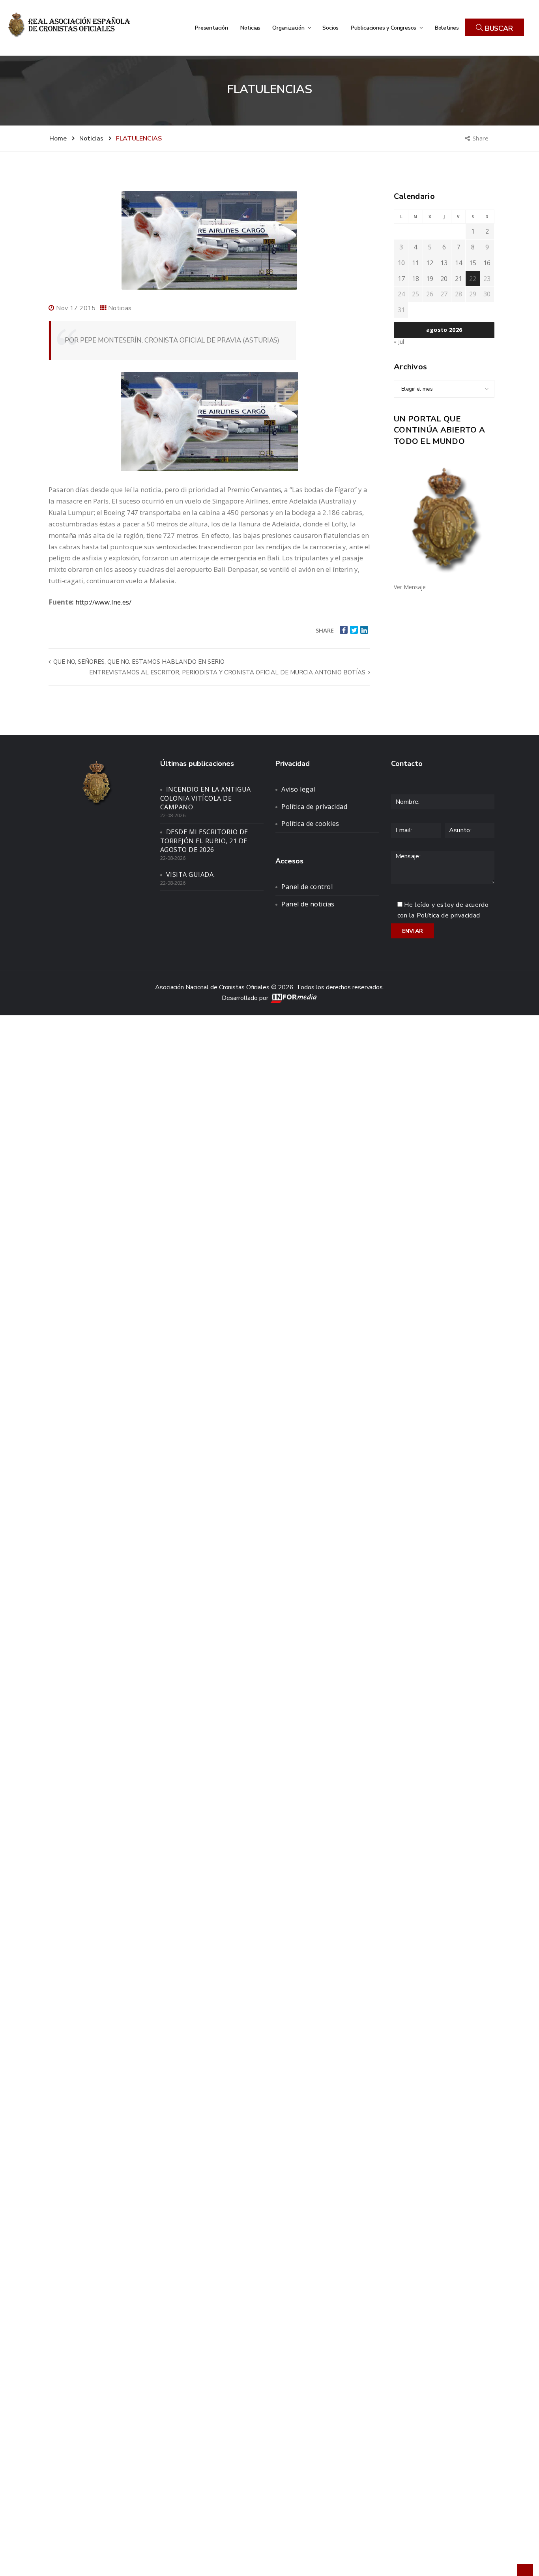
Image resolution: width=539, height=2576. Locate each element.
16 (487, 263)
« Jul (399, 342)
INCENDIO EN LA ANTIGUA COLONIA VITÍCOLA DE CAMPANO (206, 798)
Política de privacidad (314, 807)
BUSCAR (498, 28)
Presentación (211, 28)
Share (481, 138)
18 (415, 279)
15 (473, 263)
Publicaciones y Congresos (384, 28)
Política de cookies (310, 824)
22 (473, 279)
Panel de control (307, 887)
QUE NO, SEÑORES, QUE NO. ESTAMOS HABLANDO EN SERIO (138, 662)
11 (415, 263)
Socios (330, 28)
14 (459, 263)
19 (430, 279)
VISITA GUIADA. (191, 874)
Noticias (250, 28)
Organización (289, 28)
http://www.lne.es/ (103, 602)
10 (401, 263)
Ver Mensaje (410, 587)
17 (401, 279)
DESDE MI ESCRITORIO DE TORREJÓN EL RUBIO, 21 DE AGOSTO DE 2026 (204, 841)
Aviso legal (298, 789)
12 (430, 263)
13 (444, 263)
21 (459, 279)
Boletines (447, 28)
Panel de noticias (308, 904)
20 (444, 279)
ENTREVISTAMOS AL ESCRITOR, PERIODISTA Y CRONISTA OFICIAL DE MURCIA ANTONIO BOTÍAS (228, 672)
